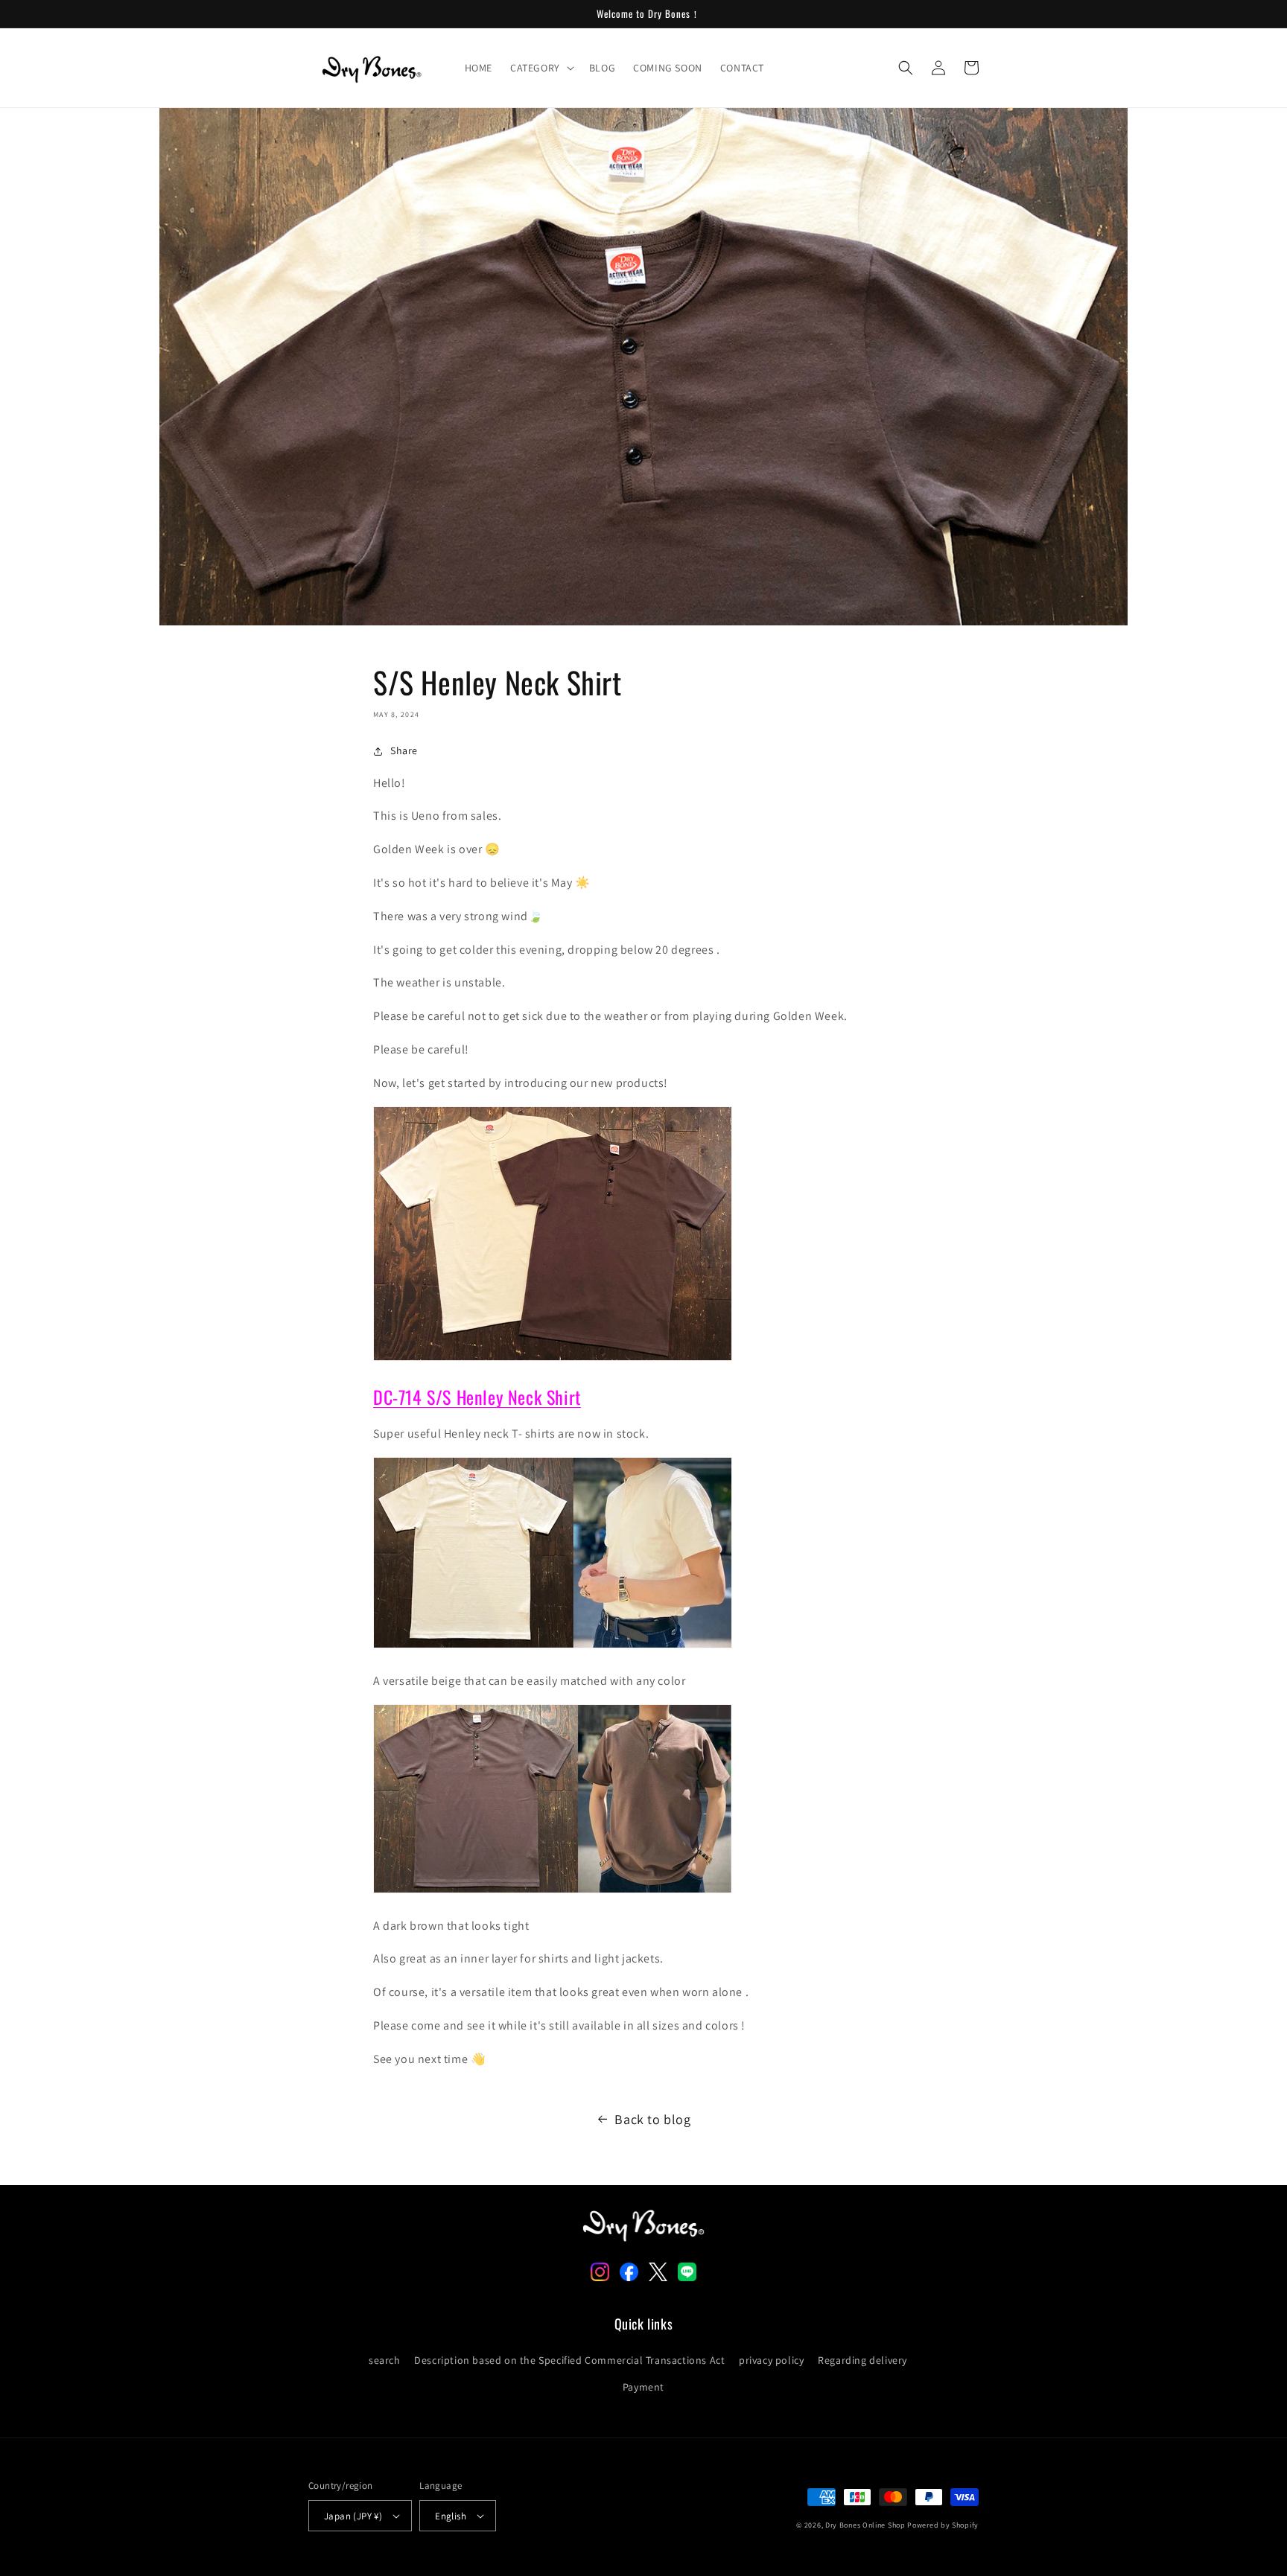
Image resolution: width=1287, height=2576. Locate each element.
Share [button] (404, 750)
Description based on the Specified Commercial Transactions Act (569, 2360)
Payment (643, 2387)
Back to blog (652, 2119)
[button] (541, 68)
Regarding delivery (862, 2360)
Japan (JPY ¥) (353, 2516)
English (451, 2516)
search (385, 2360)
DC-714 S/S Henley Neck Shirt (477, 1397)
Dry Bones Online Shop (865, 2525)
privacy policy (771, 2360)
